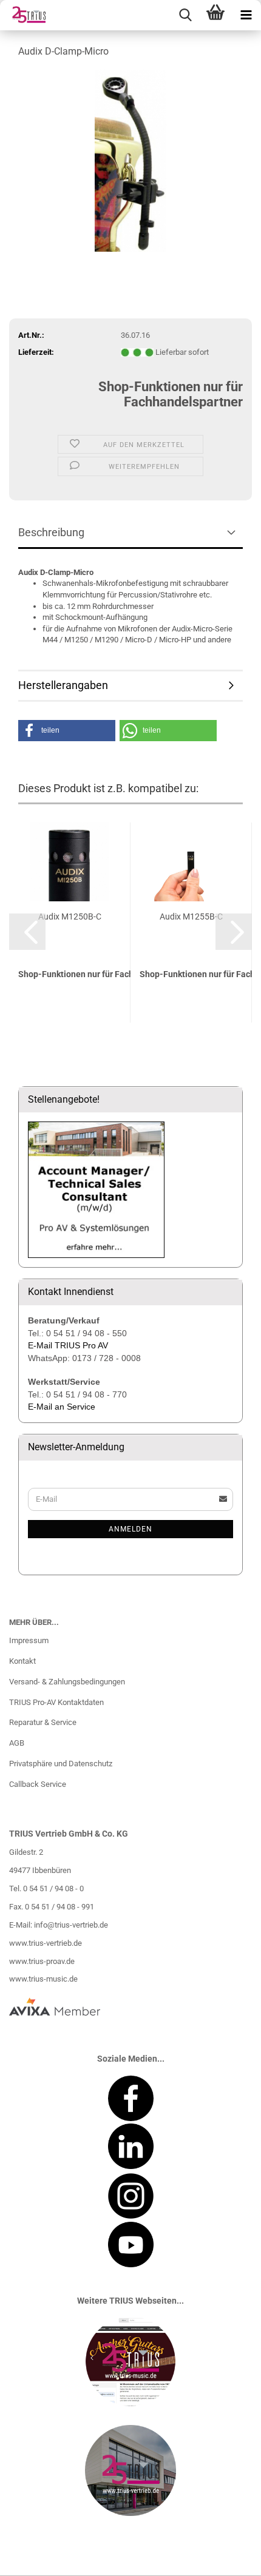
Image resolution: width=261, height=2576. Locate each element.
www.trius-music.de (43, 1979)
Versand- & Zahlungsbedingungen (67, 1682)
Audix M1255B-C (191, 916)
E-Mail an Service (62, 1407)
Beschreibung (51, 532)
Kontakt (22, 1661)
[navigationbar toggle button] (246, 15)
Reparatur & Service (43, 1722)
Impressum (29, 1640)
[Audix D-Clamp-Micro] (130, 160)
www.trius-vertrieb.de (46, 1943)
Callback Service (38, 1784)
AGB (17, 1743)
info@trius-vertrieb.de (71, 1925)
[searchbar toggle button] (185, 15)
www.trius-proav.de (42, 1961)
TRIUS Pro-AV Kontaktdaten (56, 1702)
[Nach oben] (228, 2558)
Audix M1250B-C (70, 916)
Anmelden (130, 1529)
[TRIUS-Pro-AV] (24, 15)
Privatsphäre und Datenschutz (61, 1764)
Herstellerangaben (63, 685)
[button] (67, 731)
